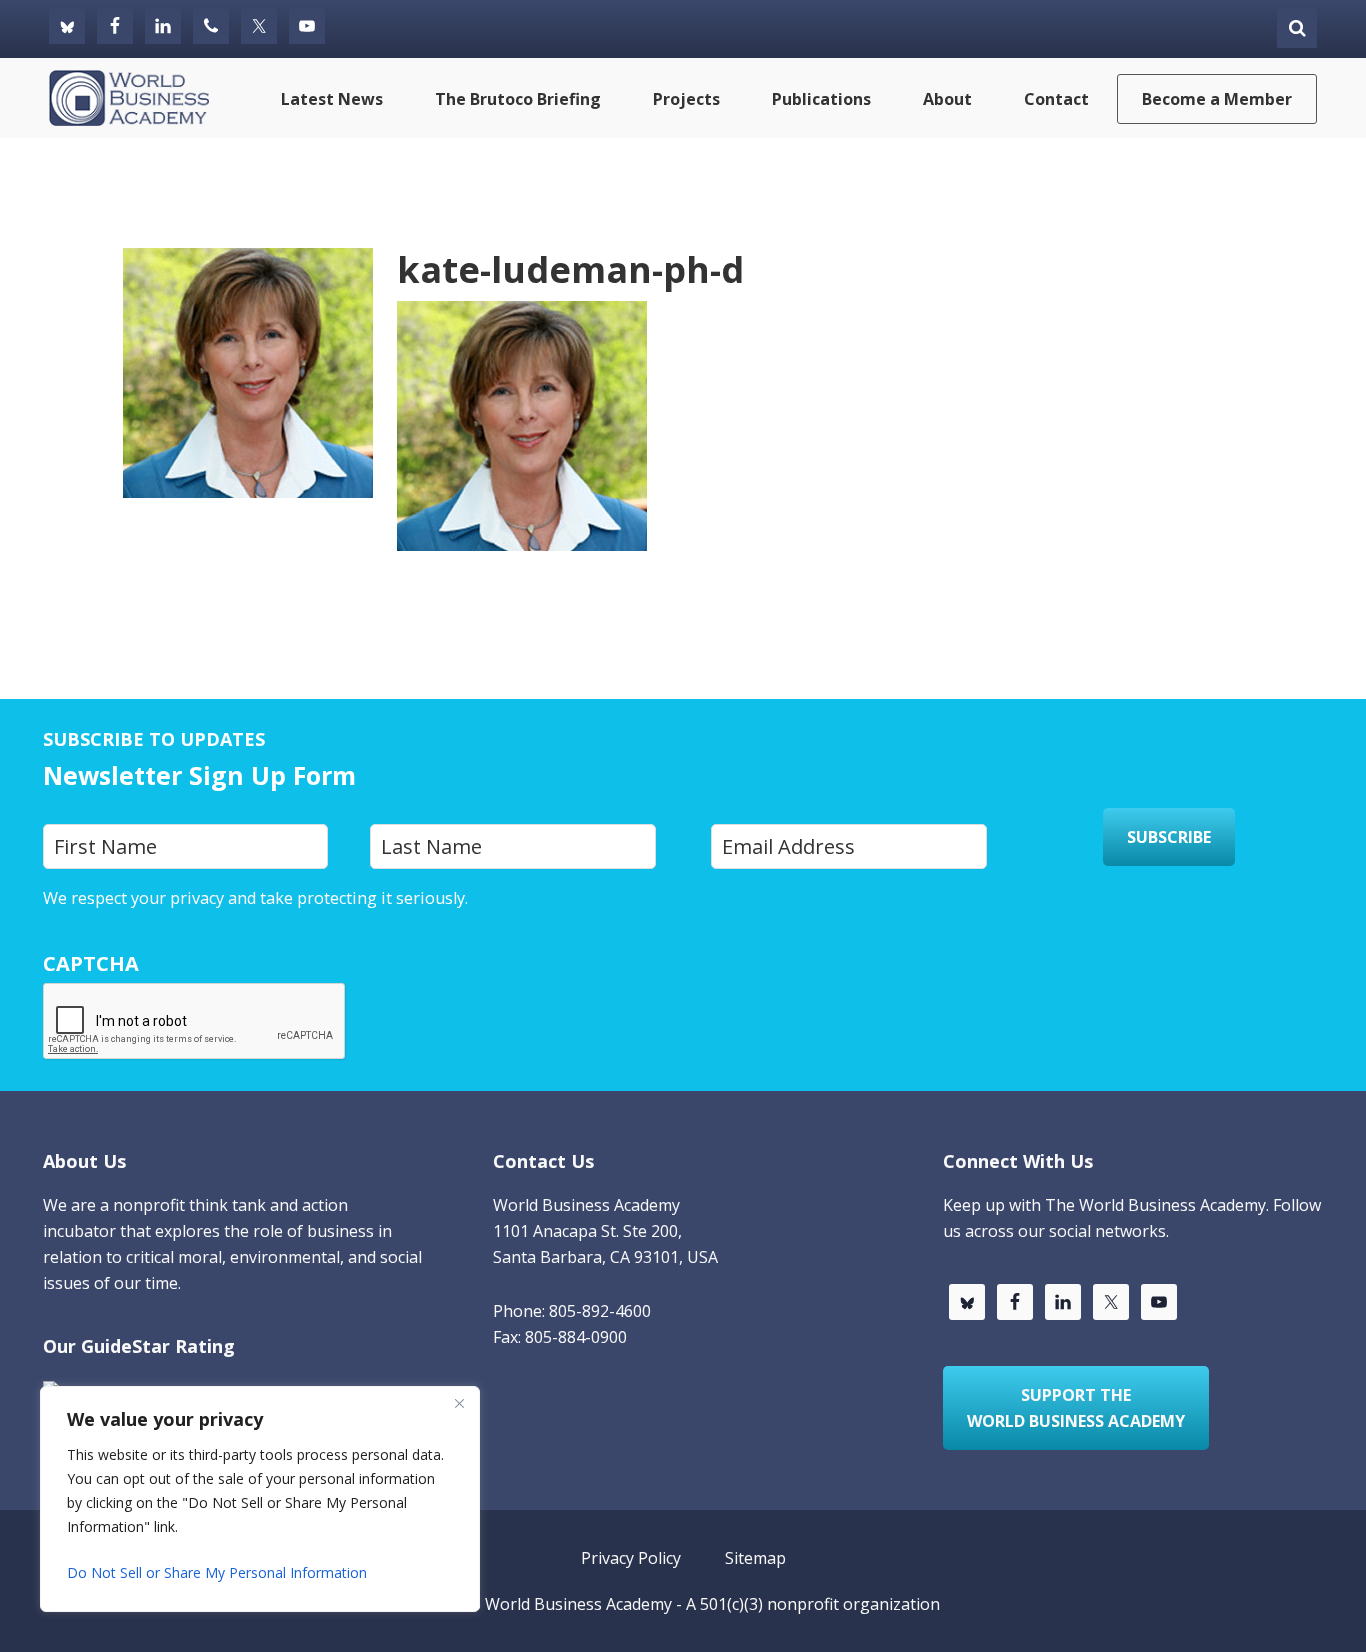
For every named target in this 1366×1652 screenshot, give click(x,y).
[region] (260, 1499)
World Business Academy (578, 1604)
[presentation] (195, 1022)
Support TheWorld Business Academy (1076, 1408)
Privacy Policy (523, 898)
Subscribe (1169, 837)
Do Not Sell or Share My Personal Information (217, 1572)
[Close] (459, 1403)
